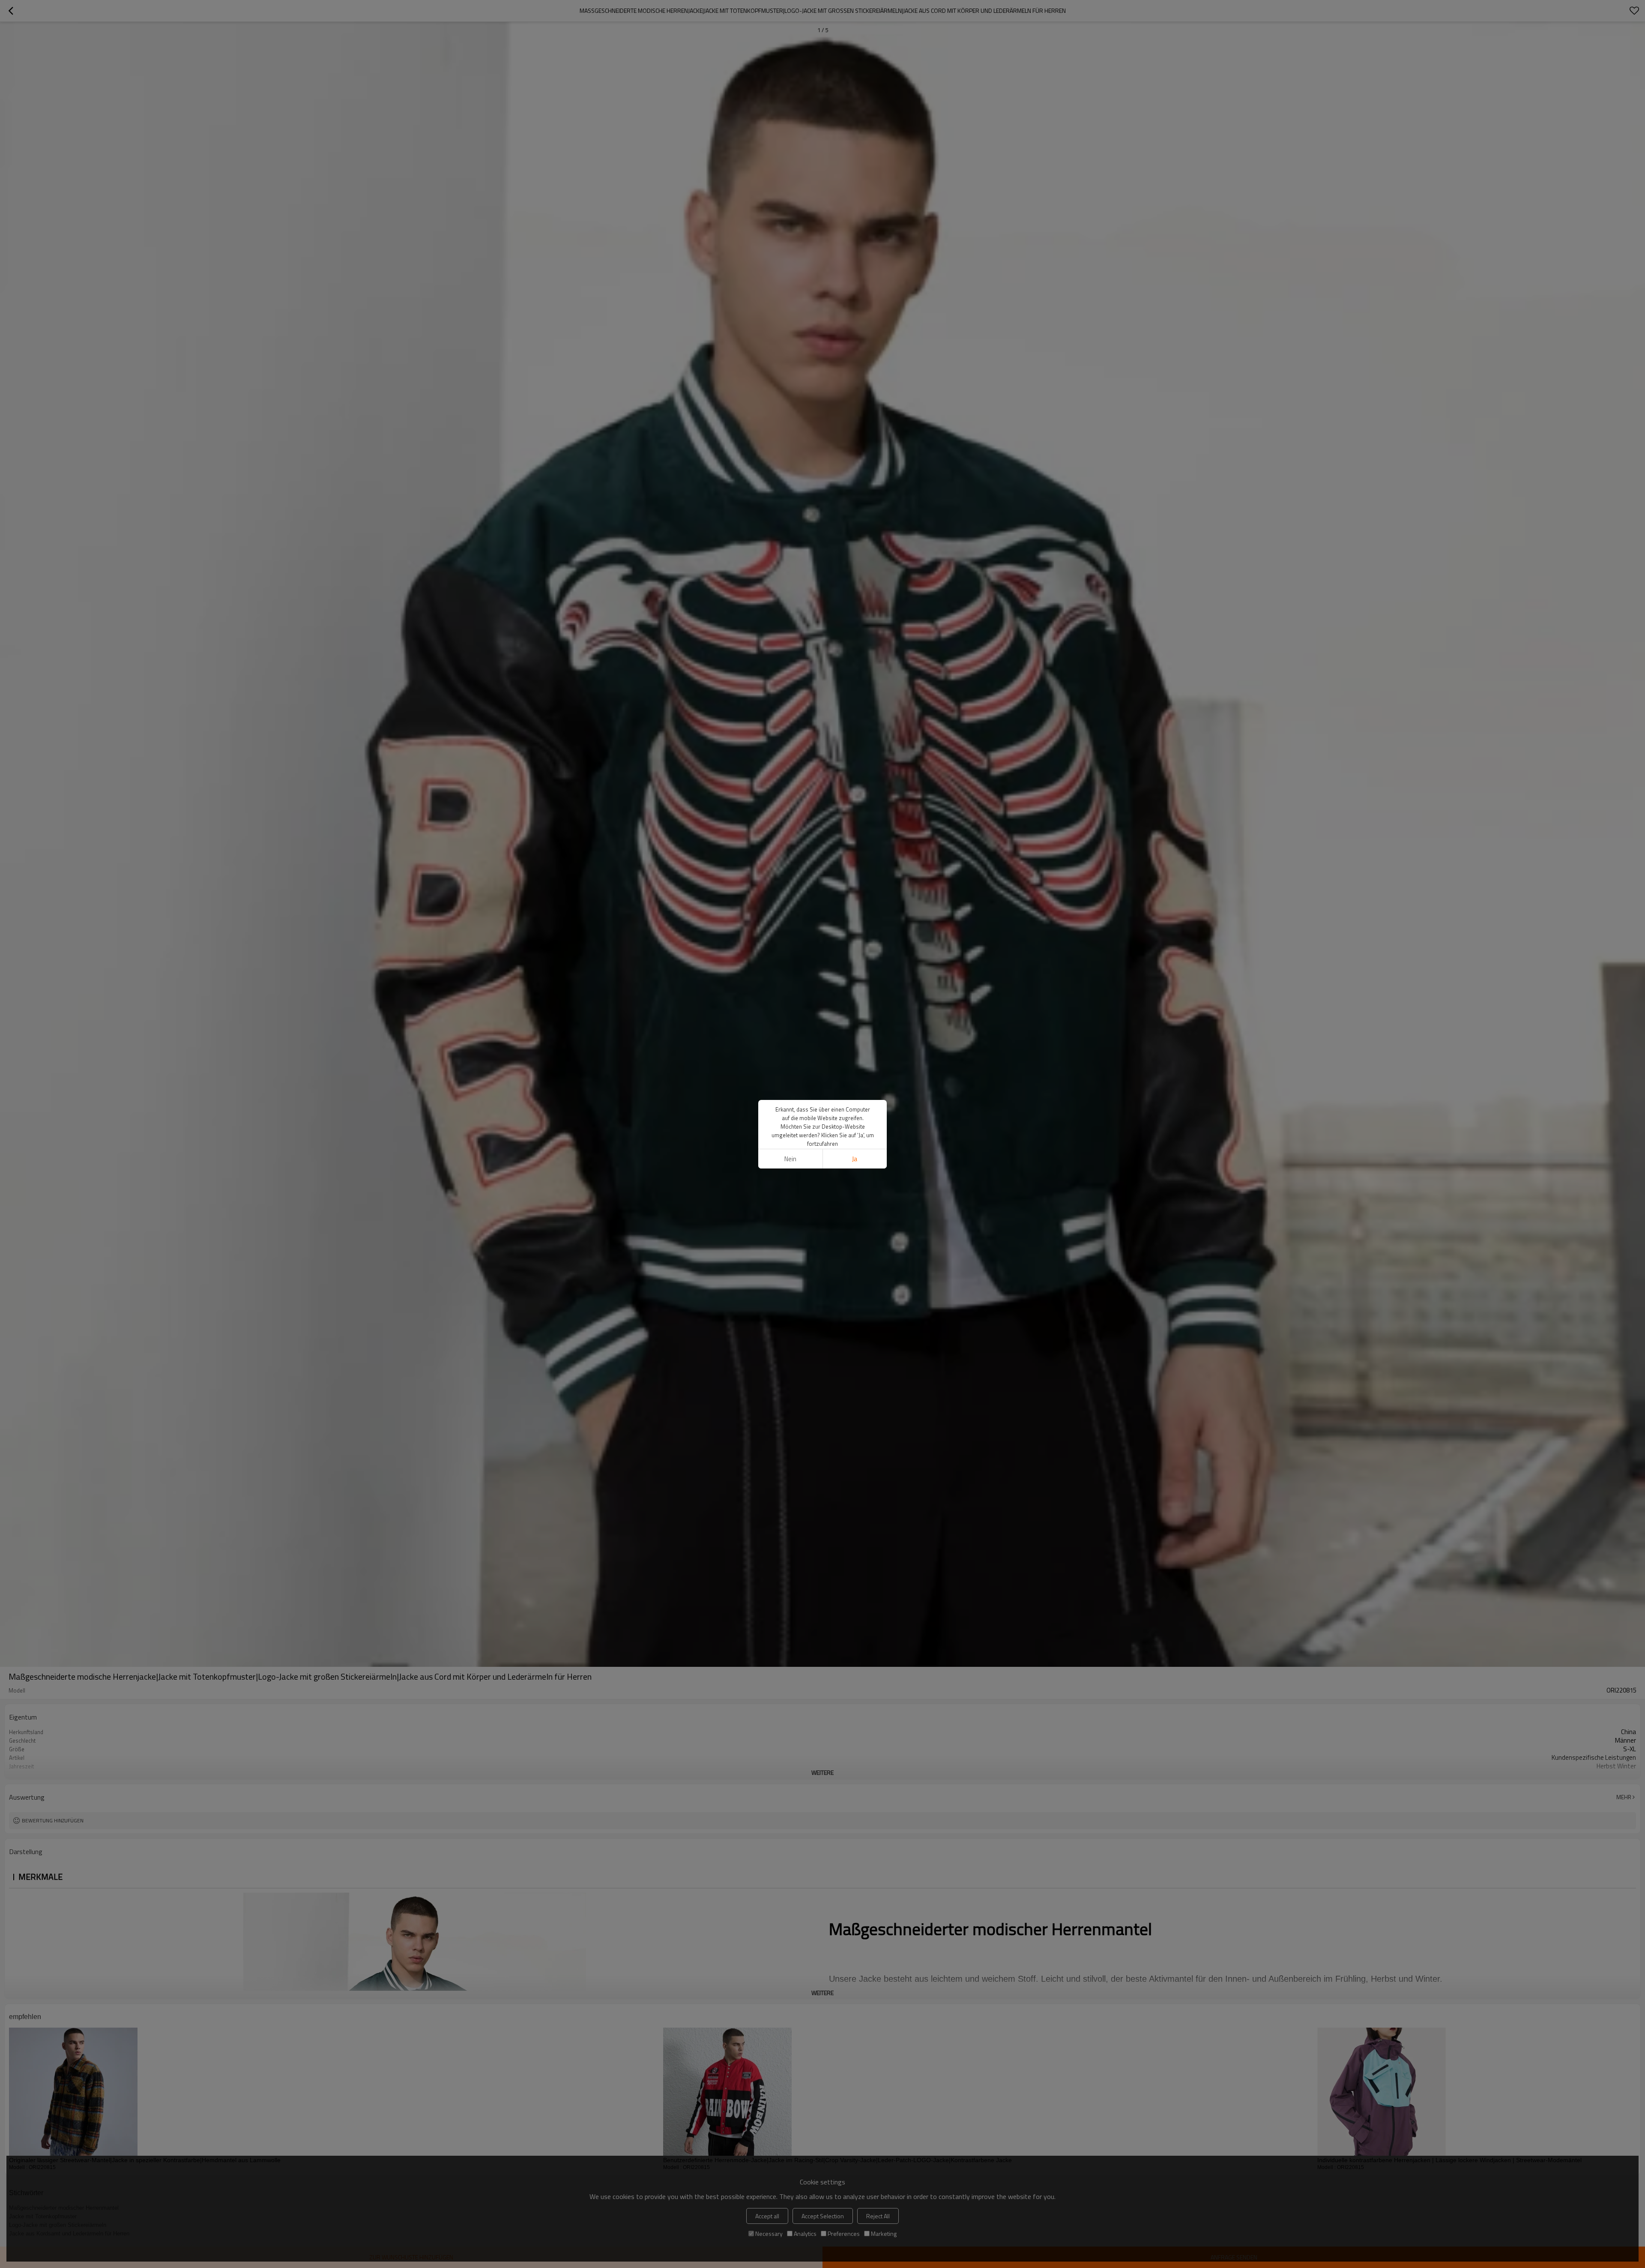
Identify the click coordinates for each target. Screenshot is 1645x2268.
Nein (790, 1159)
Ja (855, 1159)
